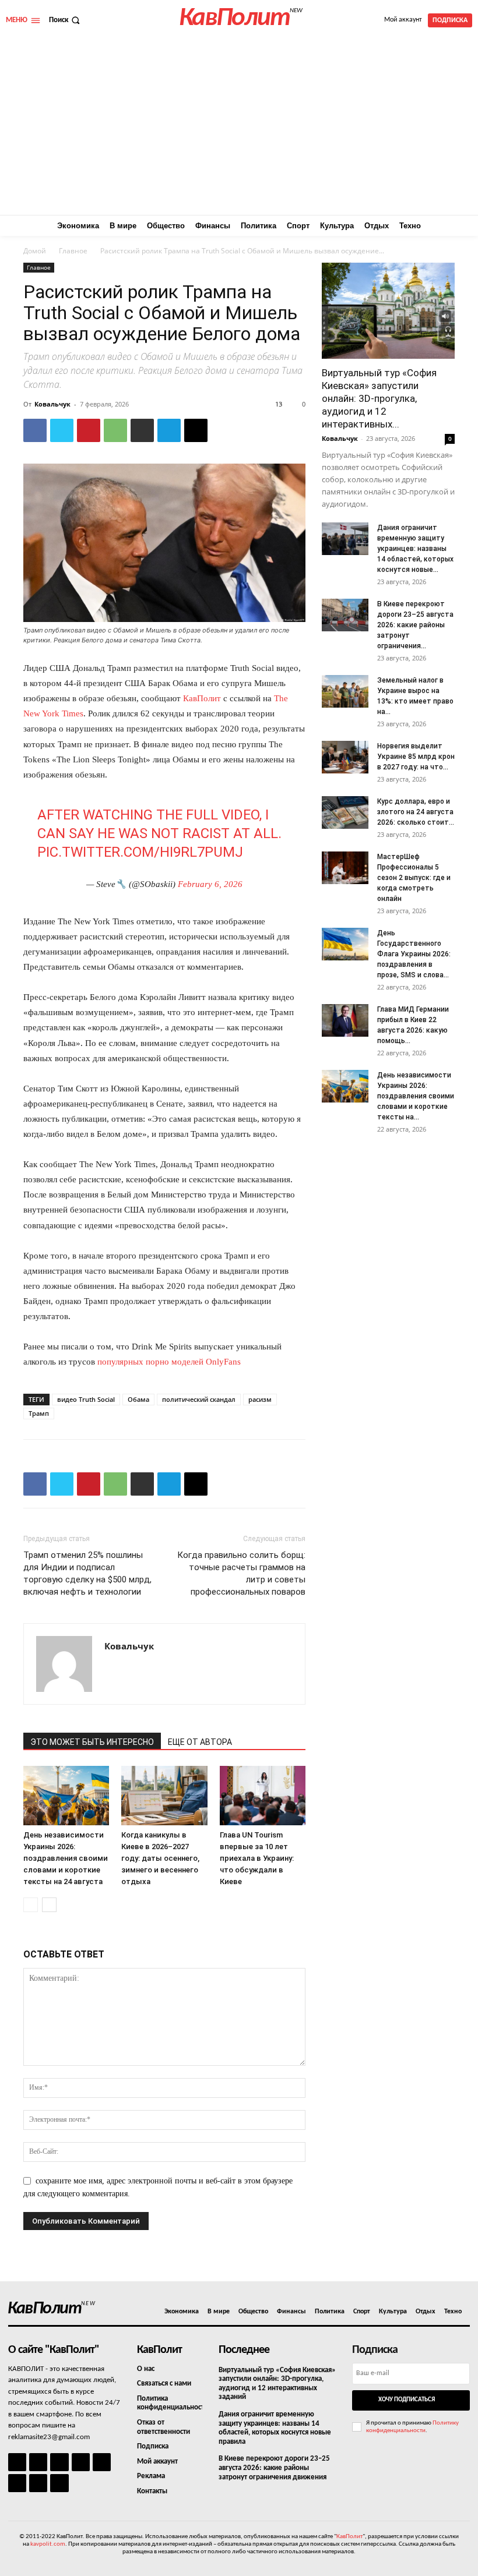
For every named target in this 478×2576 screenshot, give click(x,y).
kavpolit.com (48, 2544)
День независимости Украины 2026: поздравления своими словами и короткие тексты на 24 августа (66, 1858)
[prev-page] (31, 1905)
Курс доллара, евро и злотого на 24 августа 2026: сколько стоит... (416, 812)
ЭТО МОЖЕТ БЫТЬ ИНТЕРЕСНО (92, 1742)
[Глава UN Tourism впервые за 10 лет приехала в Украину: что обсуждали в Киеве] (263, 1795)
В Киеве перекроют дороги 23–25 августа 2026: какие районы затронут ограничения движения (274, 2468)
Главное (73, 251)
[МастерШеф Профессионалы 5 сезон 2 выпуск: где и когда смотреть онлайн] (345, 868)
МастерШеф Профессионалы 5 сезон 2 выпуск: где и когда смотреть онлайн (414, 878)
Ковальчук (52, 404)
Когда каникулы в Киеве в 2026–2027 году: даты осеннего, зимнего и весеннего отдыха (160, 1858)
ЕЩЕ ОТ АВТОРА (200, 1742)
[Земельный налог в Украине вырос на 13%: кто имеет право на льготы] (345, 691)
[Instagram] (38, 2462)
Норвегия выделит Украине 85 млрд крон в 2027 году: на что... (416, 757)
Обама (138, 1399)
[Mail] (59, 2462)
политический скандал (199, 1399)
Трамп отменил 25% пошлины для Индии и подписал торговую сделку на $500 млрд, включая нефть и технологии (87, 1573)
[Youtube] (59, 2483)
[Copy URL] (196, 430)
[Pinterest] (89, 430)
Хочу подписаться (407, 2400)
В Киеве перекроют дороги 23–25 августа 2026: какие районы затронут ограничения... (415, 625)
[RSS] (81, 2462)
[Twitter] (62, 430)
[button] (66, 20)
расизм (260, 1399)
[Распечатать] (142, 430)
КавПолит (202, 698)
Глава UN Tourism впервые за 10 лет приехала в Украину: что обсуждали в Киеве (257, 1858)
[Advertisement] (239, 128)
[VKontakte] (38, 2483)
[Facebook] (35, 430)
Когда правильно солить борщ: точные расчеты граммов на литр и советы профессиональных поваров (241, 1573)
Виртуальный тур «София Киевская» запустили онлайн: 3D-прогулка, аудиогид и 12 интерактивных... (379, 398)
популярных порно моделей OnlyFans (169, 1362)
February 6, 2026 (210, 884)
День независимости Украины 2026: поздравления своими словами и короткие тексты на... (416, 1096)
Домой (35, 251)
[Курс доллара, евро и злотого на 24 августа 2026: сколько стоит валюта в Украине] (345, 812)
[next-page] (49, 1905)
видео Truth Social (86, 1399)
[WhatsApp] (115, 430)
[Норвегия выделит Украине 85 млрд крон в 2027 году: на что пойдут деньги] (345, 757)
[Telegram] (169, 430)
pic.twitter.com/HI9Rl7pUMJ (140, 852)
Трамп (39, 1413)
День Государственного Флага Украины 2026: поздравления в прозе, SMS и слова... (414, 954)
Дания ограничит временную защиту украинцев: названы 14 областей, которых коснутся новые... (415, 549)
